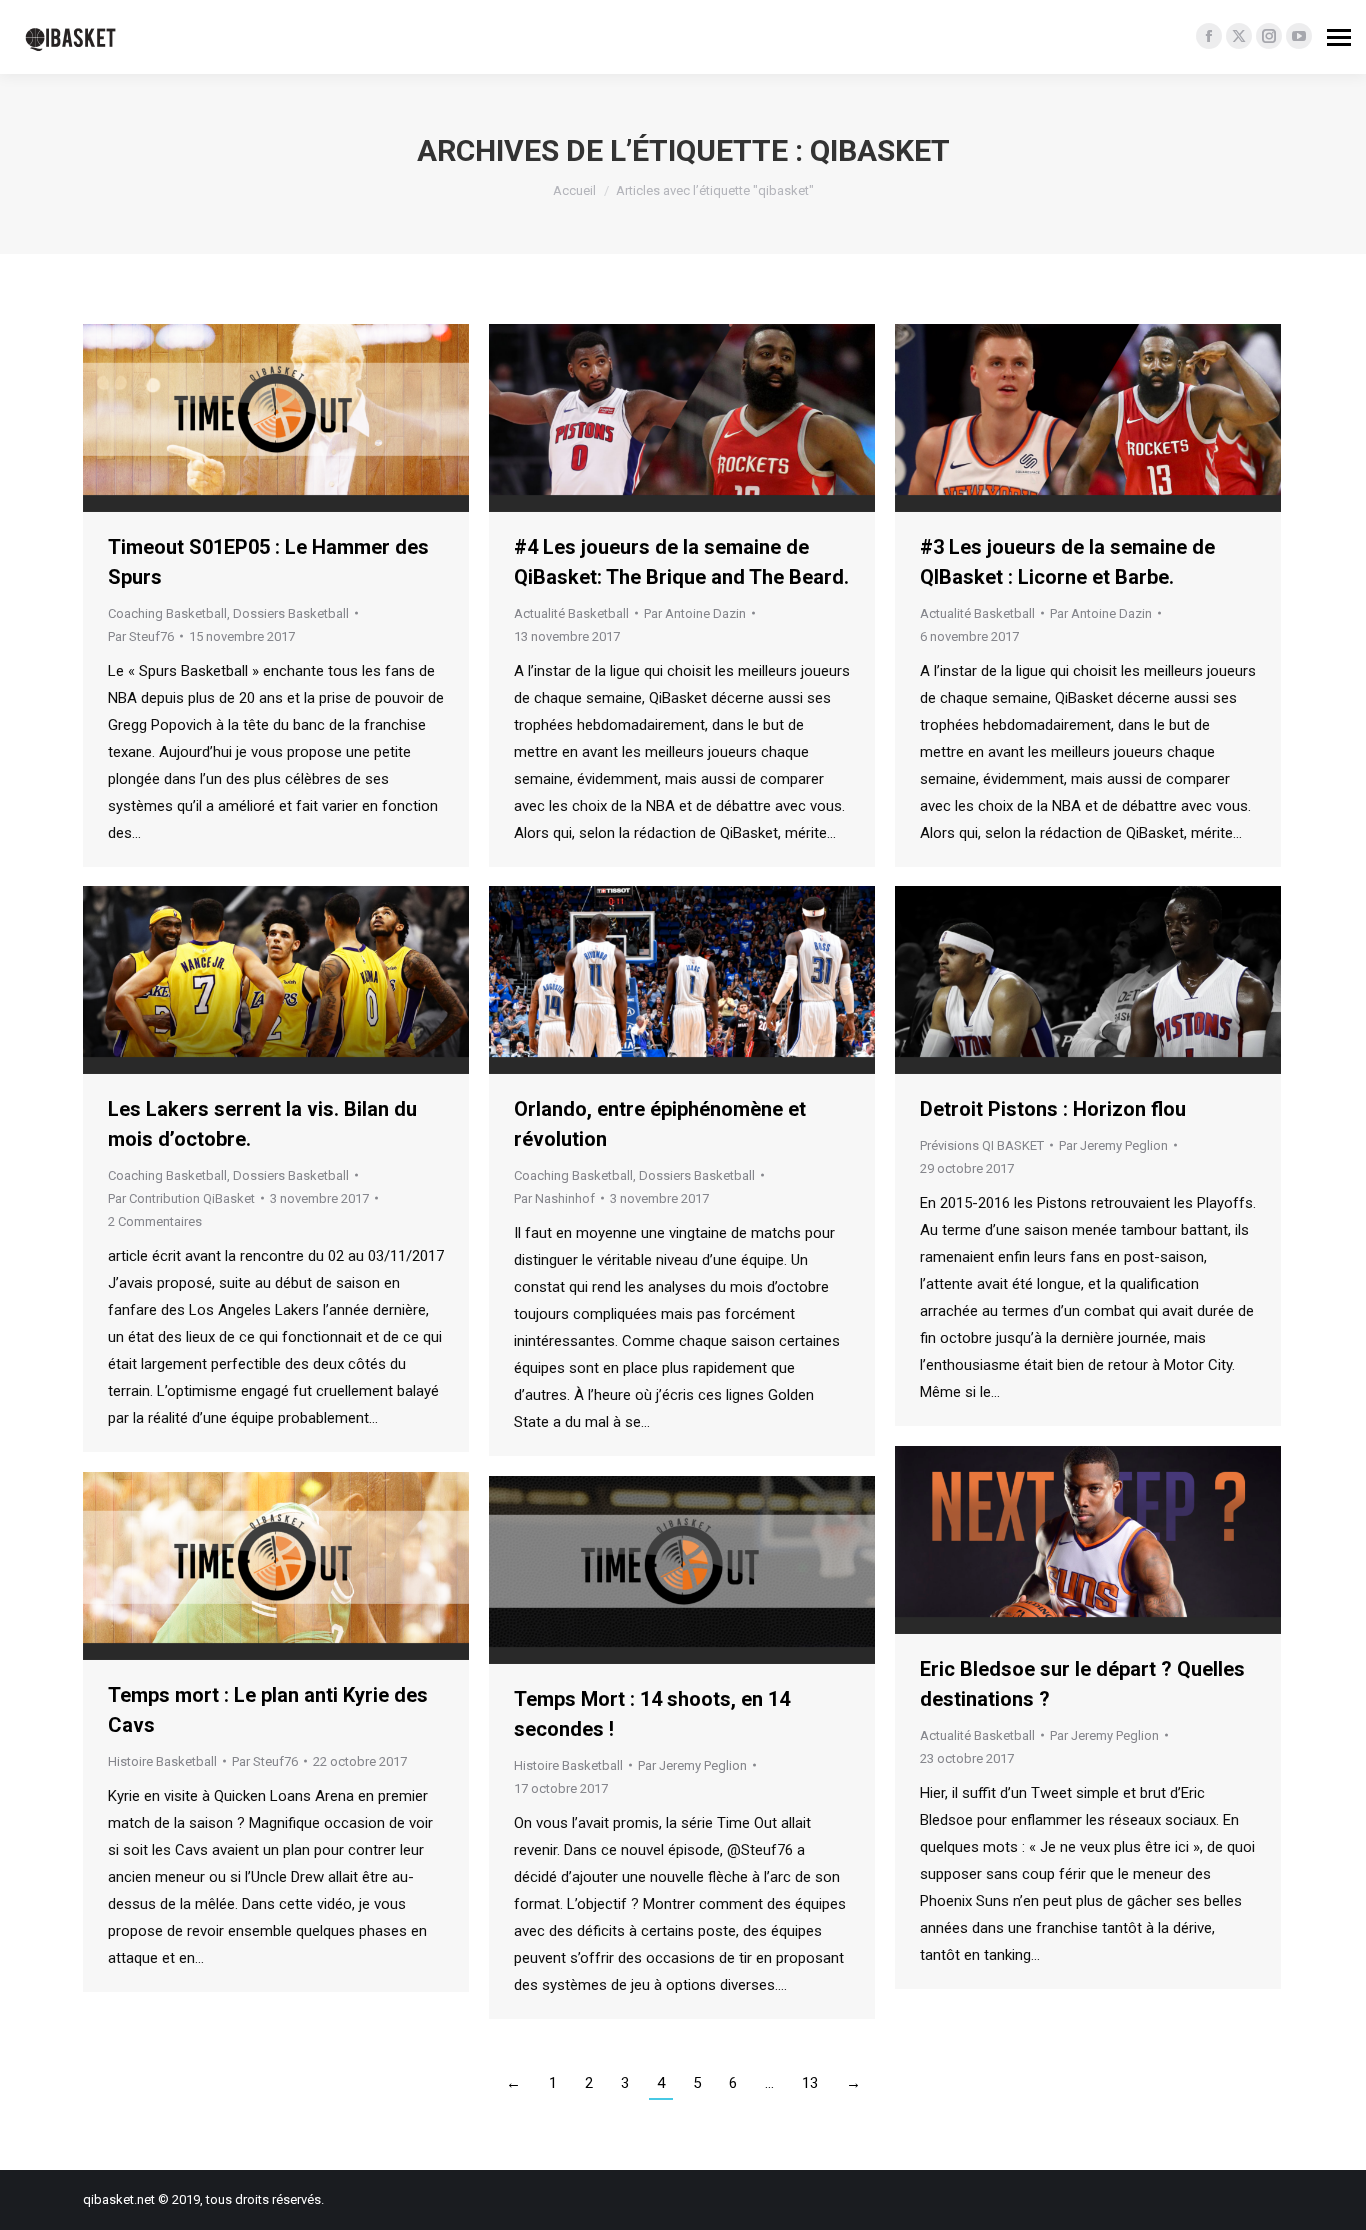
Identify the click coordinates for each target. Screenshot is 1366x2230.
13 (810, 2083)
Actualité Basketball (571, 613)
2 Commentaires (155, 1221)
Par (141, 636)
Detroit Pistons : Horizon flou (1053, 1109)
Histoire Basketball (162, 1761)
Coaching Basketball (167, 613)
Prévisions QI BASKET (982, 1145)
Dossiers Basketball (291, 613)
